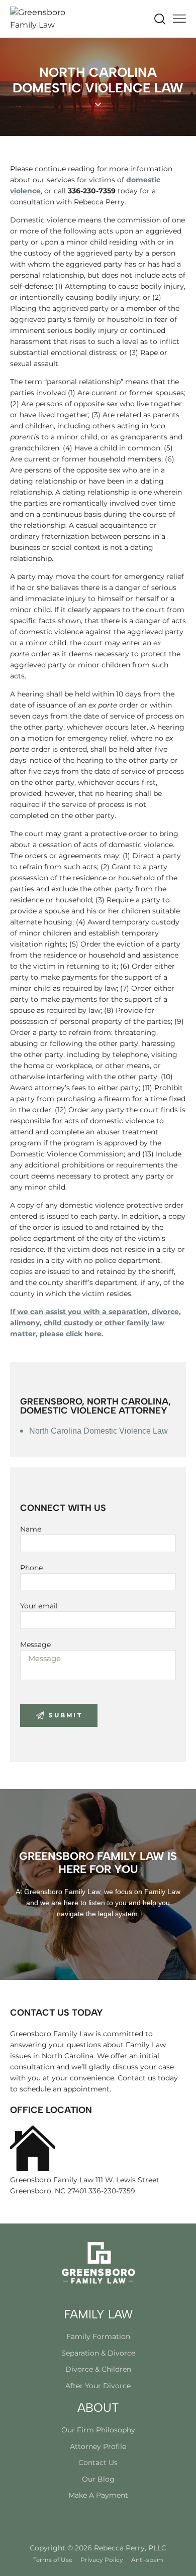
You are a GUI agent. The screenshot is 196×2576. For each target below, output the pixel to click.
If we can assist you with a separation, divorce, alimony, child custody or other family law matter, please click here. (95, 1323)
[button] (179, 19)
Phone (31, 1568)
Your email (39, 1606)
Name (31, 1529)
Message (35, 1645)
